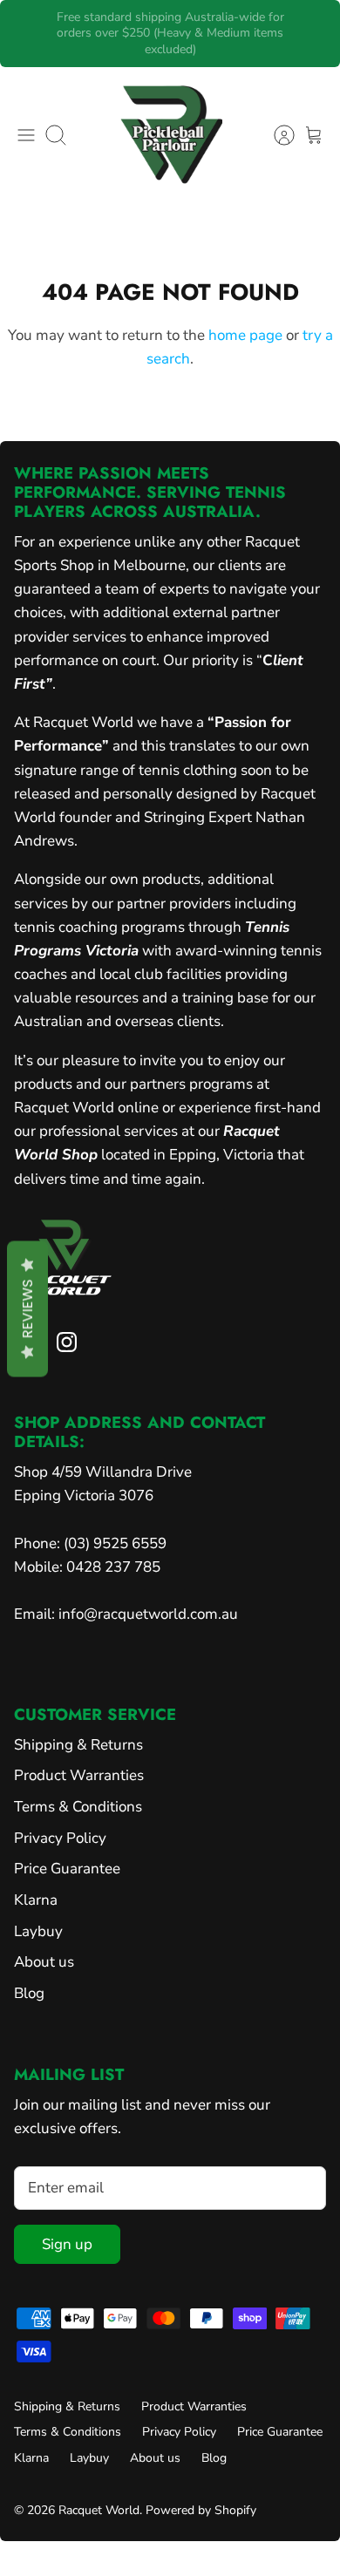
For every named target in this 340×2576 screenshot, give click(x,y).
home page (245, 335)
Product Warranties (79, 1775)
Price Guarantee (67, 1869)
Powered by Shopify (201, 2510)
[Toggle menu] (26, 135)
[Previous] (25, 33)
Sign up (67, 2244)
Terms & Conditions (78, 1807)
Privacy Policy (60, 1838)
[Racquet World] (170, 135)
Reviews (27, 1308)
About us (44, 1962)
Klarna (36, 1900)
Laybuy (38, 1931)
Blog (29, 1993)
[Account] (275, 135)
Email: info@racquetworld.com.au (126, 1614)
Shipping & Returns (78, 1745)
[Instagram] (67, 1342)
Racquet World (99, 2510)
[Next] (315, 33)
